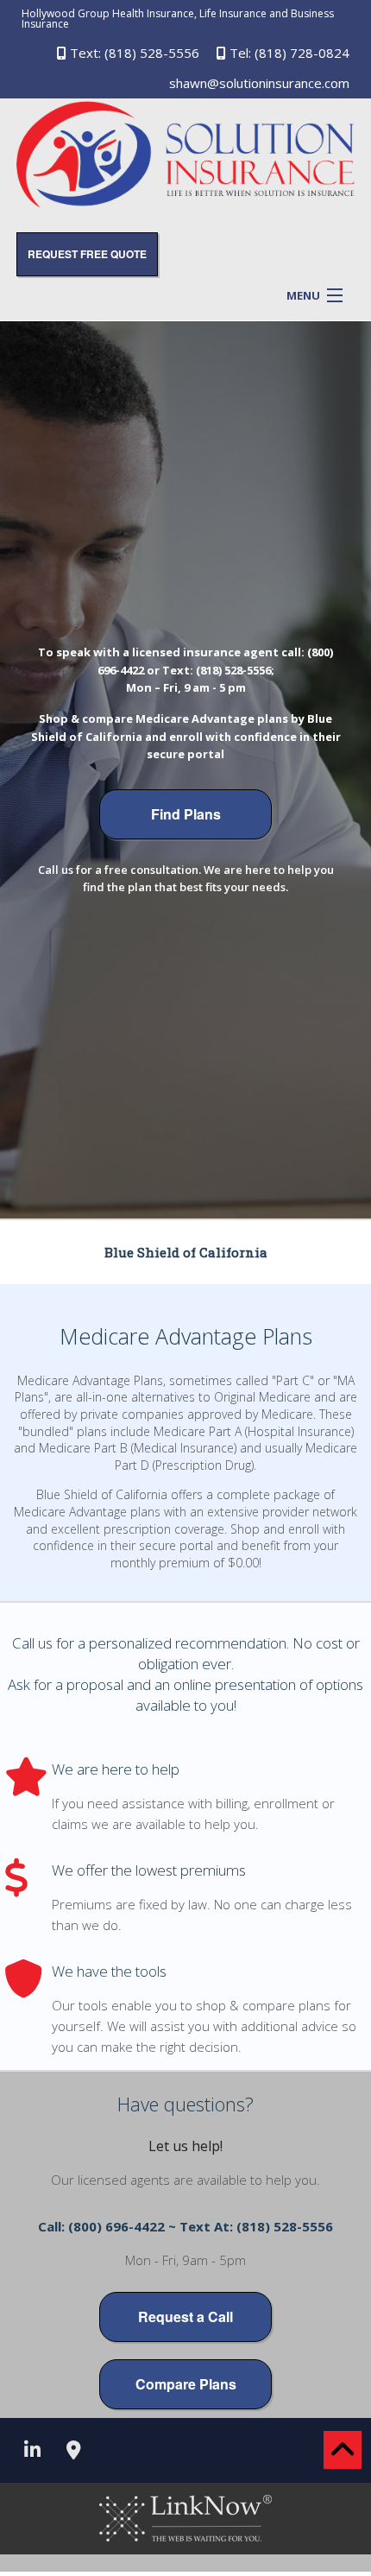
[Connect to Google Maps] (73, 2452)
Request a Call (185, 2317)
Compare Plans (186, 2384)
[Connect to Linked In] (32, 2452)
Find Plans (186, 814)
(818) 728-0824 (302, 53)
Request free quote (87, 254)
